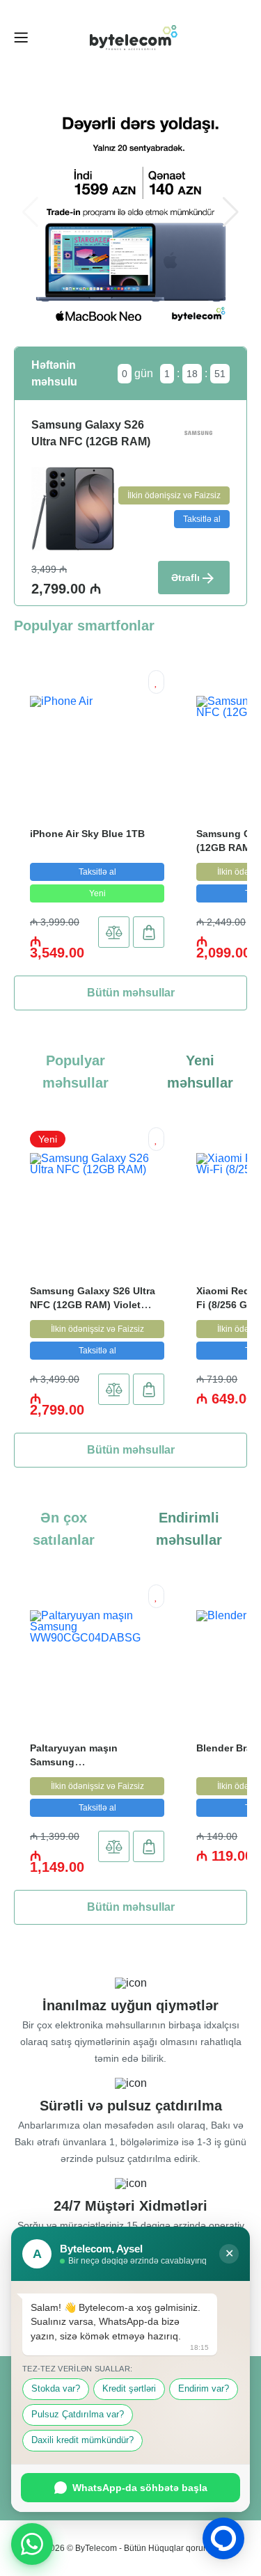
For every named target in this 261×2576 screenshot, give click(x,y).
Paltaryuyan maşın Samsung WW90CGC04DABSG (78, 1762)
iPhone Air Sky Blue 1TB (87, 834)
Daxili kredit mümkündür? (82, 2440)
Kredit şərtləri (129, 2389)
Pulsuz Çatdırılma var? (78, 2415)
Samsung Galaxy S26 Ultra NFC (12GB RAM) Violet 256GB (93, 1305)
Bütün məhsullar (131, 993)
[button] (231, 212)
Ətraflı (185, 578)
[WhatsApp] (32, 2544)
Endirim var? (204, 2389)
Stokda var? (56, 2389)
